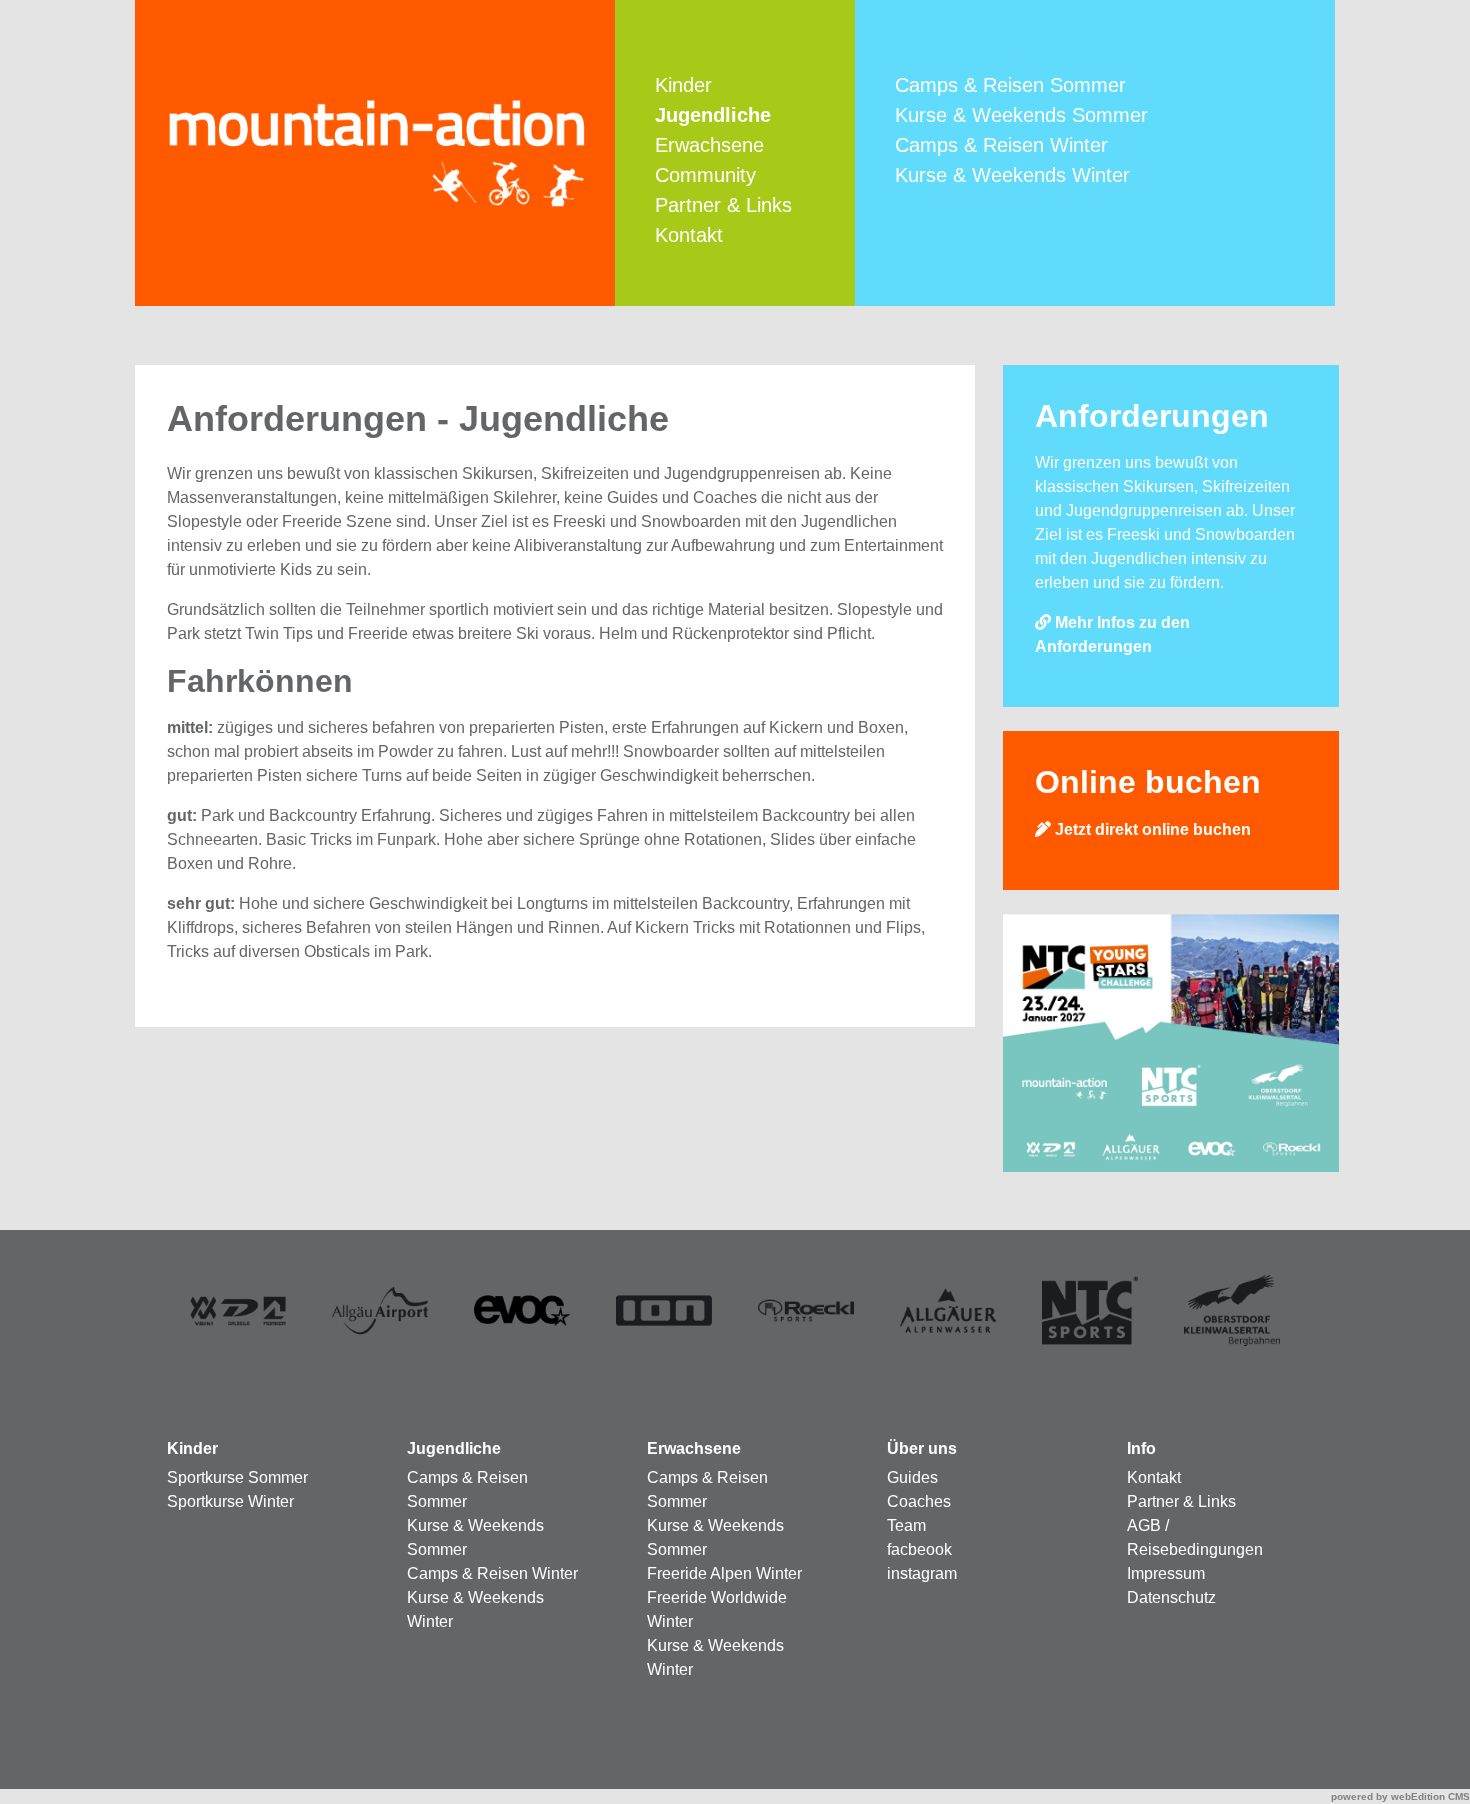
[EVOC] (522, 1309)
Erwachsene (709, 145)
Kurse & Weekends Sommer (1021, 115)
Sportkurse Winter (230, 1501)
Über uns (922, 1448)
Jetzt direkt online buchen (1151, 829)
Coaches (919, 1501)
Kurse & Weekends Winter (1012, 175)
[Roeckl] (806, 1309)
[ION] (664, 1309)
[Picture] (948, 1309)
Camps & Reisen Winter (1001, 145)
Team (906, 1525)
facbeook (919, 1549)
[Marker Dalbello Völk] (238, 1309)
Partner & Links (723, 205)
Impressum (1166, 1573)
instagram (922, 1573)
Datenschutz (1171, 1597)
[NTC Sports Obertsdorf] (1090, 1309)
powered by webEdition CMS (1400, 1796)
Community (705, 175)
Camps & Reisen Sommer (1010, 85)
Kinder (683, 85)
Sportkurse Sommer (237, 1477)
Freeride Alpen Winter (724, 1573)
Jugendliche (454, 1448)
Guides (912, 1477)
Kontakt (689, 235)
